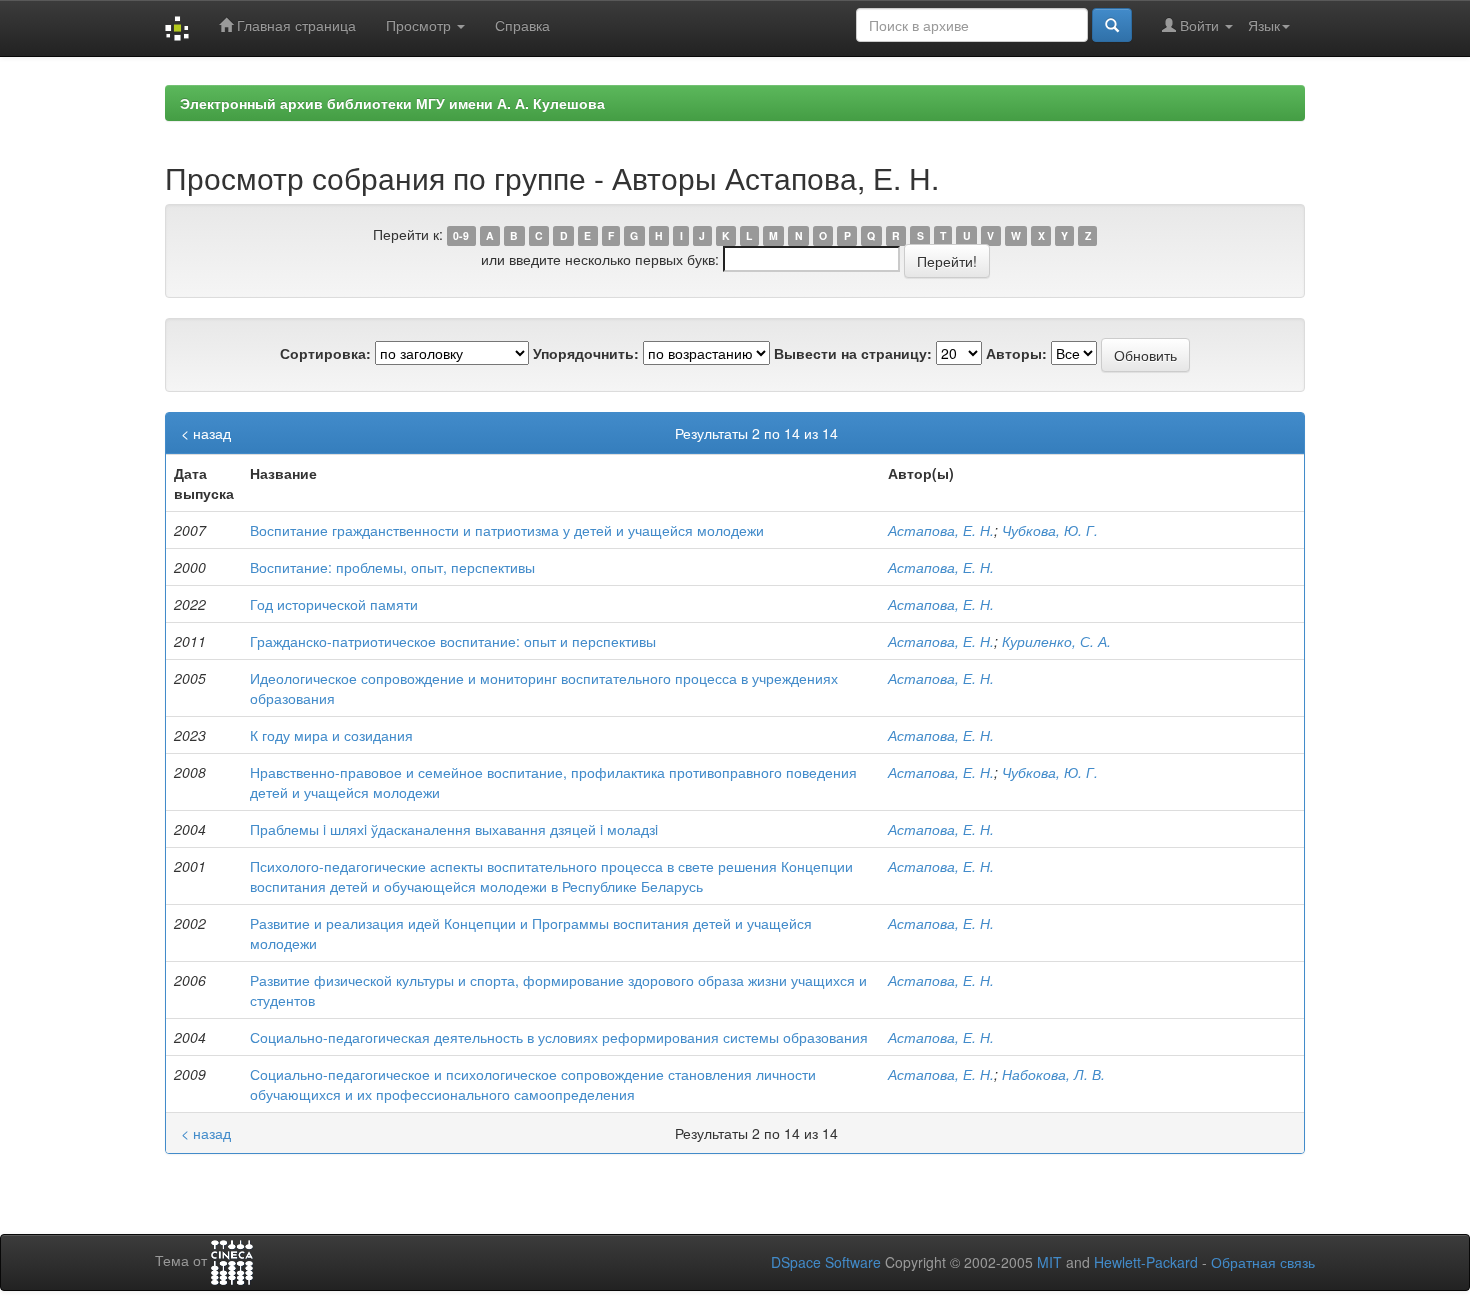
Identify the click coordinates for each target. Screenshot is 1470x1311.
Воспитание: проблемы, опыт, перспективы (392, 567)
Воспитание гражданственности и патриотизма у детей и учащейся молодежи (507, 530)
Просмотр (420, 25)
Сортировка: (325, 353)
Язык (1264, 25)
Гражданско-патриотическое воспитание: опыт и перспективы (453, 641)
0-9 (461, 235)
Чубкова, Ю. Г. (1050, 530)
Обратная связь (1263, 1262)
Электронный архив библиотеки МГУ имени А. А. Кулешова (392, 103)
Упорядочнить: (586, 353)
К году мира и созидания (331, 735)
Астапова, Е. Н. (941, 530)
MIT (1049, 1262)
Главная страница (294, 25)
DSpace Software (826, 1262)
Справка (522, 25)
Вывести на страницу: (853, 353)
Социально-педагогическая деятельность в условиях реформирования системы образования (559, 1037)
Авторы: (1016, 353)
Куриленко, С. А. (1056, 641)
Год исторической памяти (334, 604)
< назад (206, 433)
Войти (1199, 25)
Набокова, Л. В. (1053, 1074)
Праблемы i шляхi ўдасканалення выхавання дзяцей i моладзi (454, 829)
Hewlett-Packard (1146, 1262)
